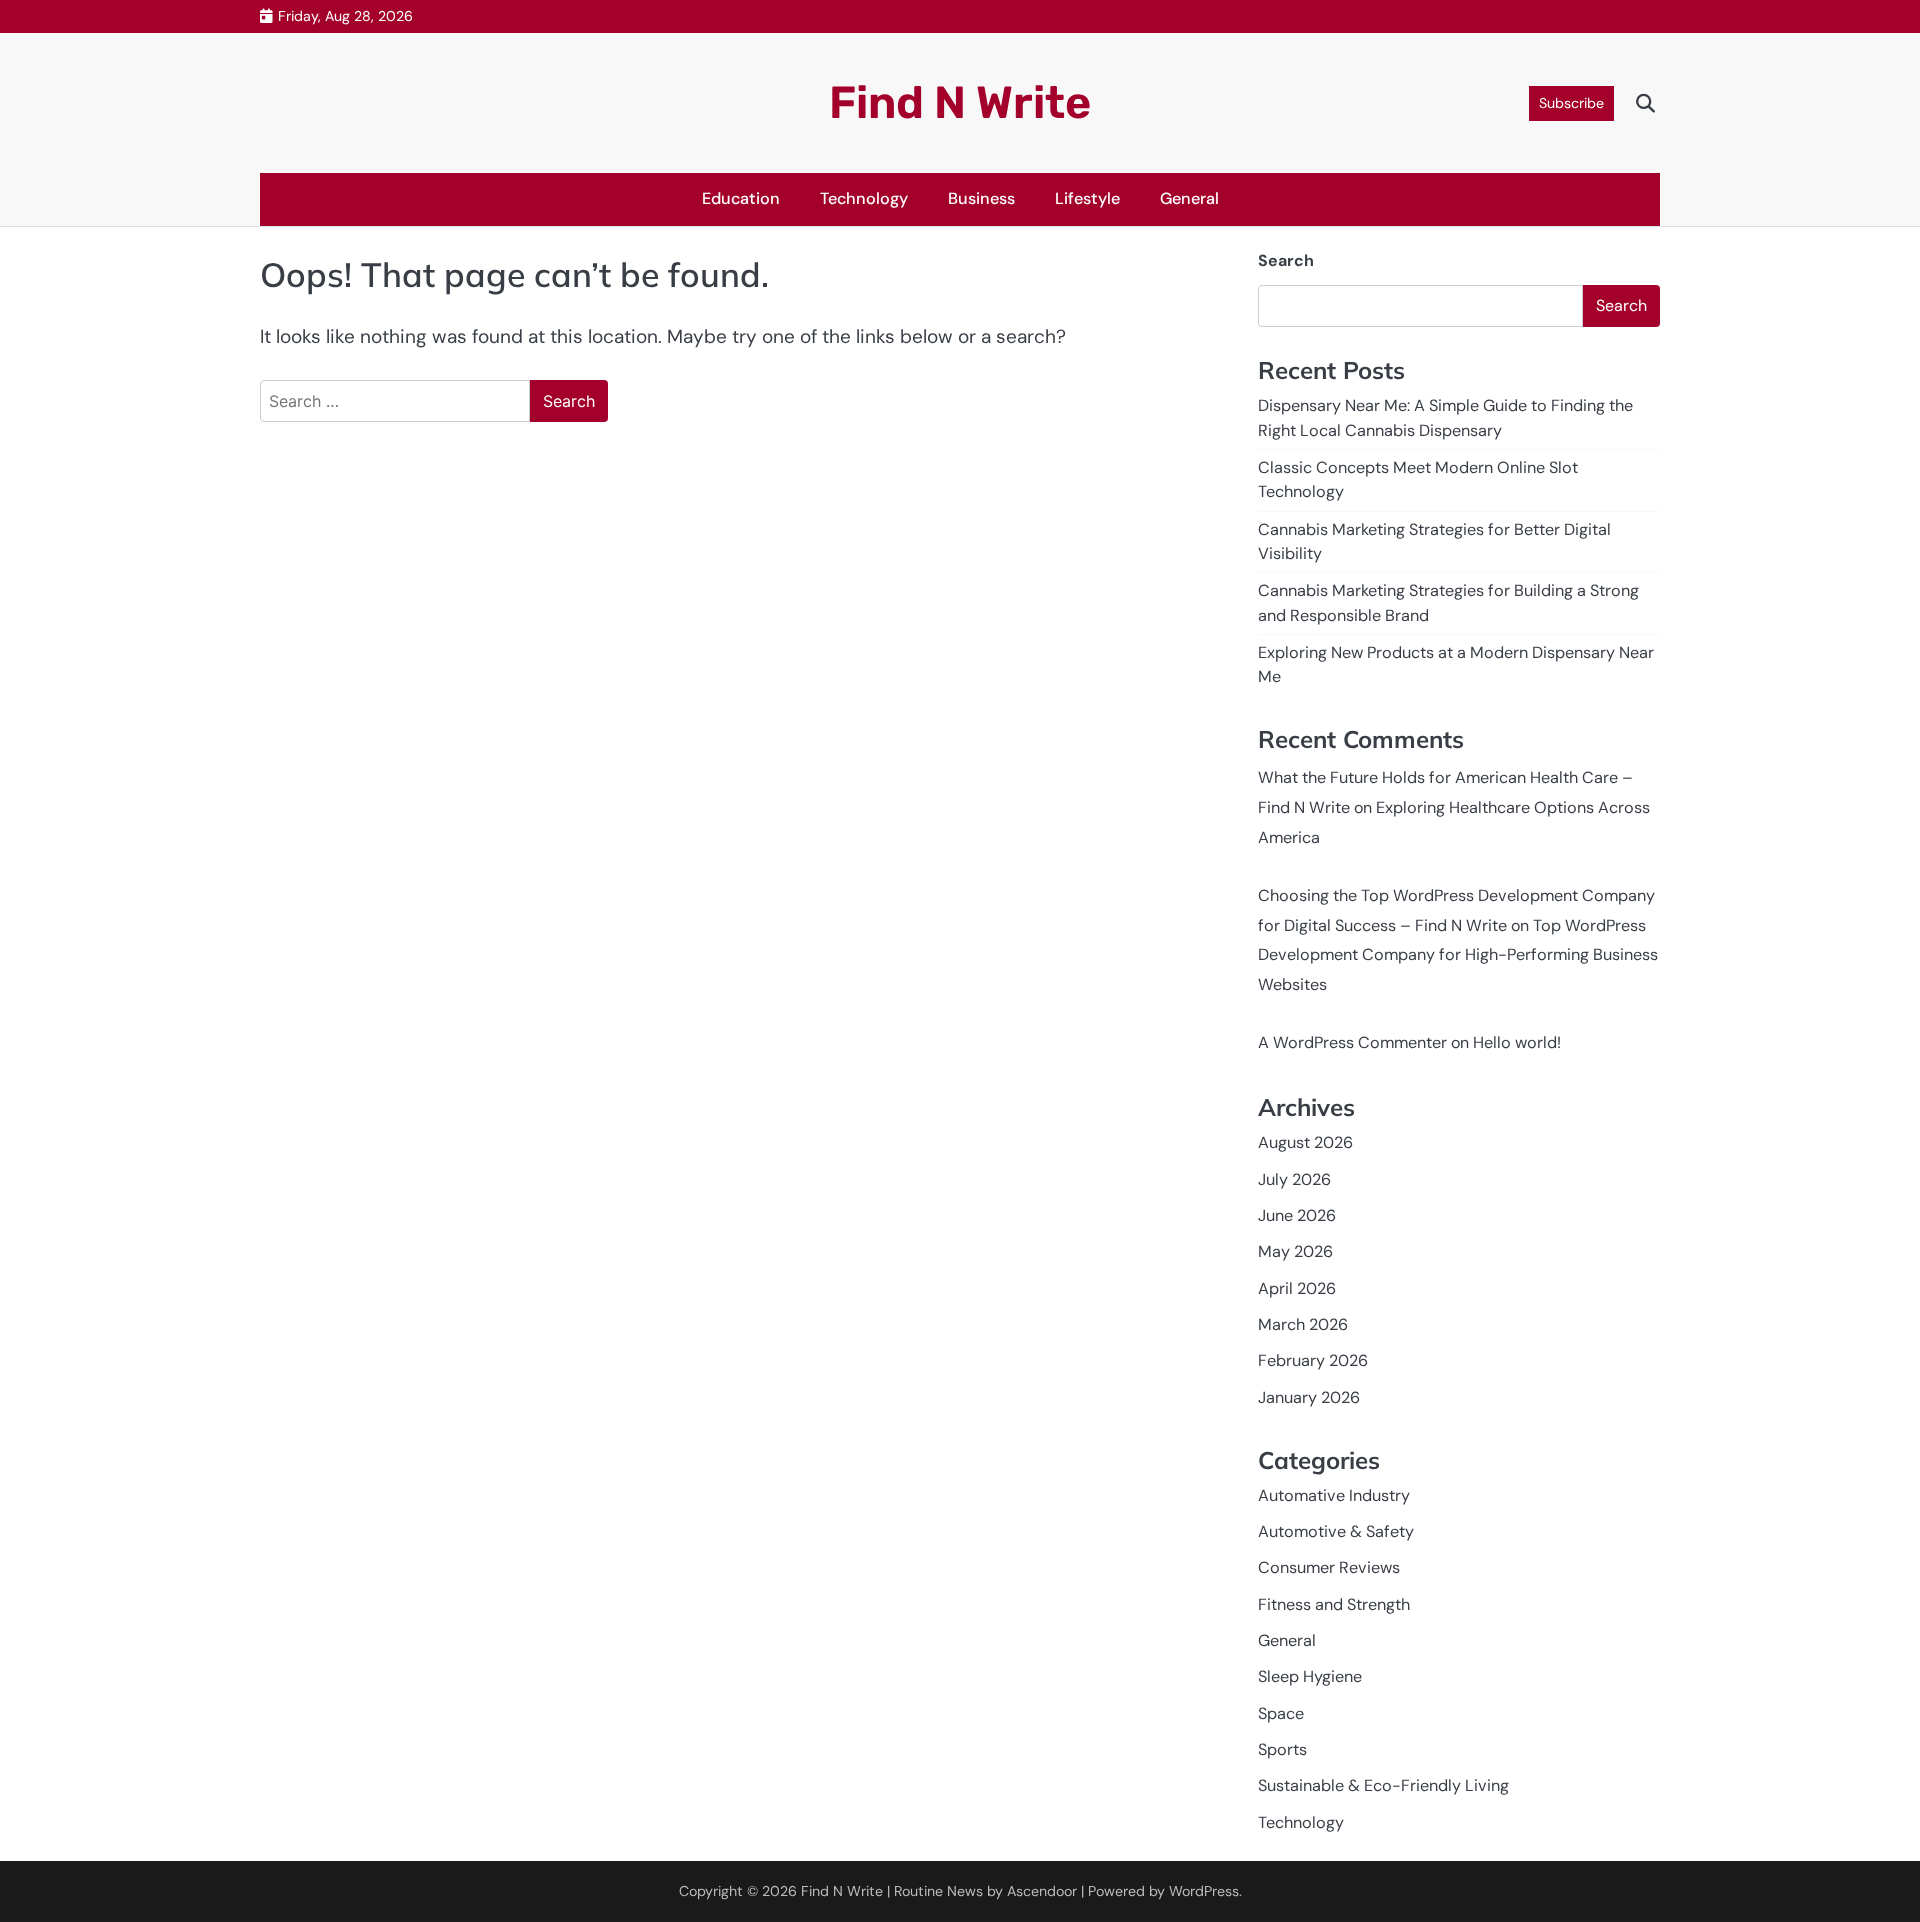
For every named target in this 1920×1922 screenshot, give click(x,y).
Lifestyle (1087, 198)
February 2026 (1313, 1360)
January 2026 (1309, 1397)
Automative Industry (1334, 1495)
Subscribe (1571, 103)
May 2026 (1295, 1251)
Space (1281, 1713)
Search (1286, 260)
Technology (864, 198)
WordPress (1204, 1891)
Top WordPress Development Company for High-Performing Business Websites (1458, 955)
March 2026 (1303, 1324)
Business (981, 198)
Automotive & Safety (1336, 1531)
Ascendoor (1042, 1891)
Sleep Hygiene (1310, 1676)
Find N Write (960, 102)
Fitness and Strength (1334, 1604)
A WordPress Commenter (1352, 1042)
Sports (1282, 1749)
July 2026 (1294, 1179)
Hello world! (1517, 1042)
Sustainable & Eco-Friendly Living (1383, 1785)
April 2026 (1297, 1288)
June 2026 (1297, 1215)
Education (741, 198)
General (1189, 198)
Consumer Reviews (1329, 1567)
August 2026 (1305, 1142)
